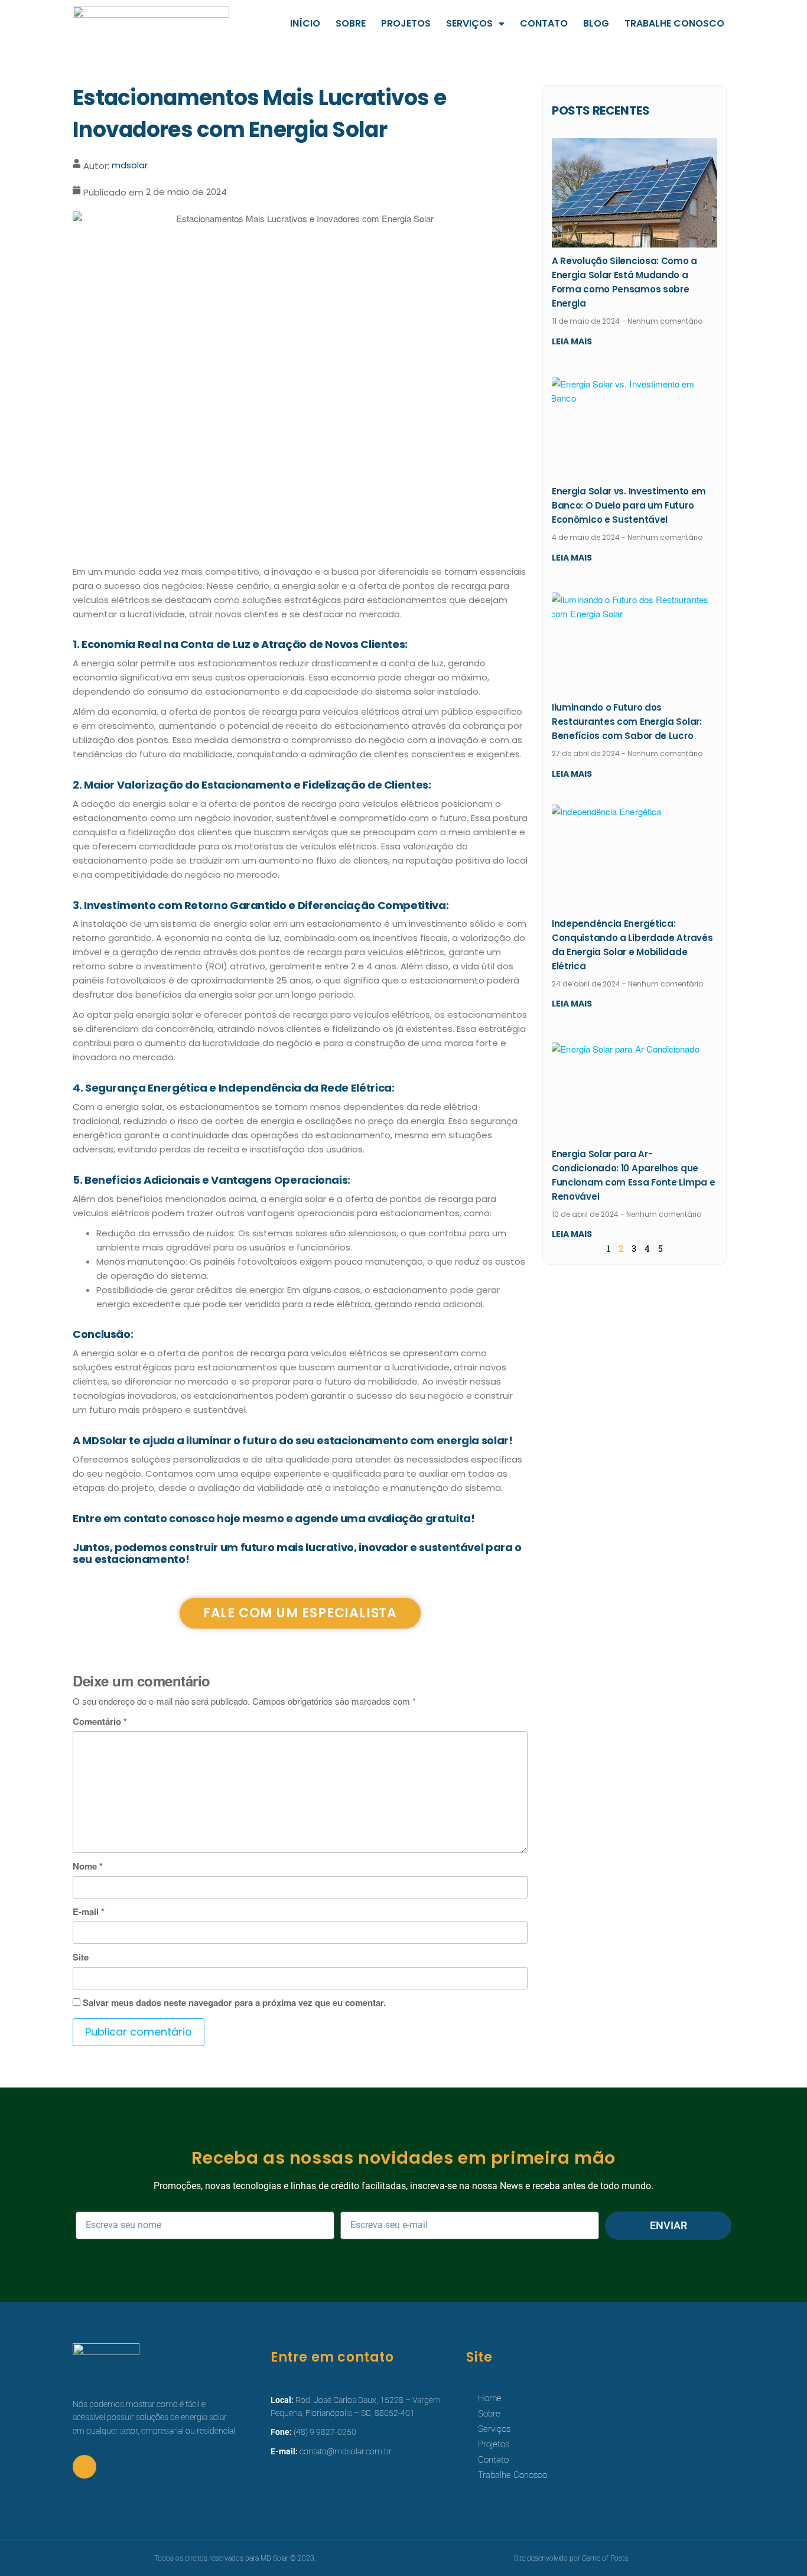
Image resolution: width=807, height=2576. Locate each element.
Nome (88, 1866)
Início (305, 23)
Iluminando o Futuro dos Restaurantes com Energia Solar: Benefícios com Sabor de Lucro (627, 722)
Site (81, 1957)
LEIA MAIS (572, 341)
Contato (544, 23)
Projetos (406, 23)
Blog (596, 23)
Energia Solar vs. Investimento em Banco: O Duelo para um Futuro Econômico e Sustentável (629, 505)
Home (490, 2398)
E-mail (89, 1911)
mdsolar (130, 165)
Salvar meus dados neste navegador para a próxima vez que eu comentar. (234, 2002)
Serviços (469, 23)
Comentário (100, 1721)
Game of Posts (605, 2558)
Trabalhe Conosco (674, 23)
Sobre (351, 23)
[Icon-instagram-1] (84, 2467)
